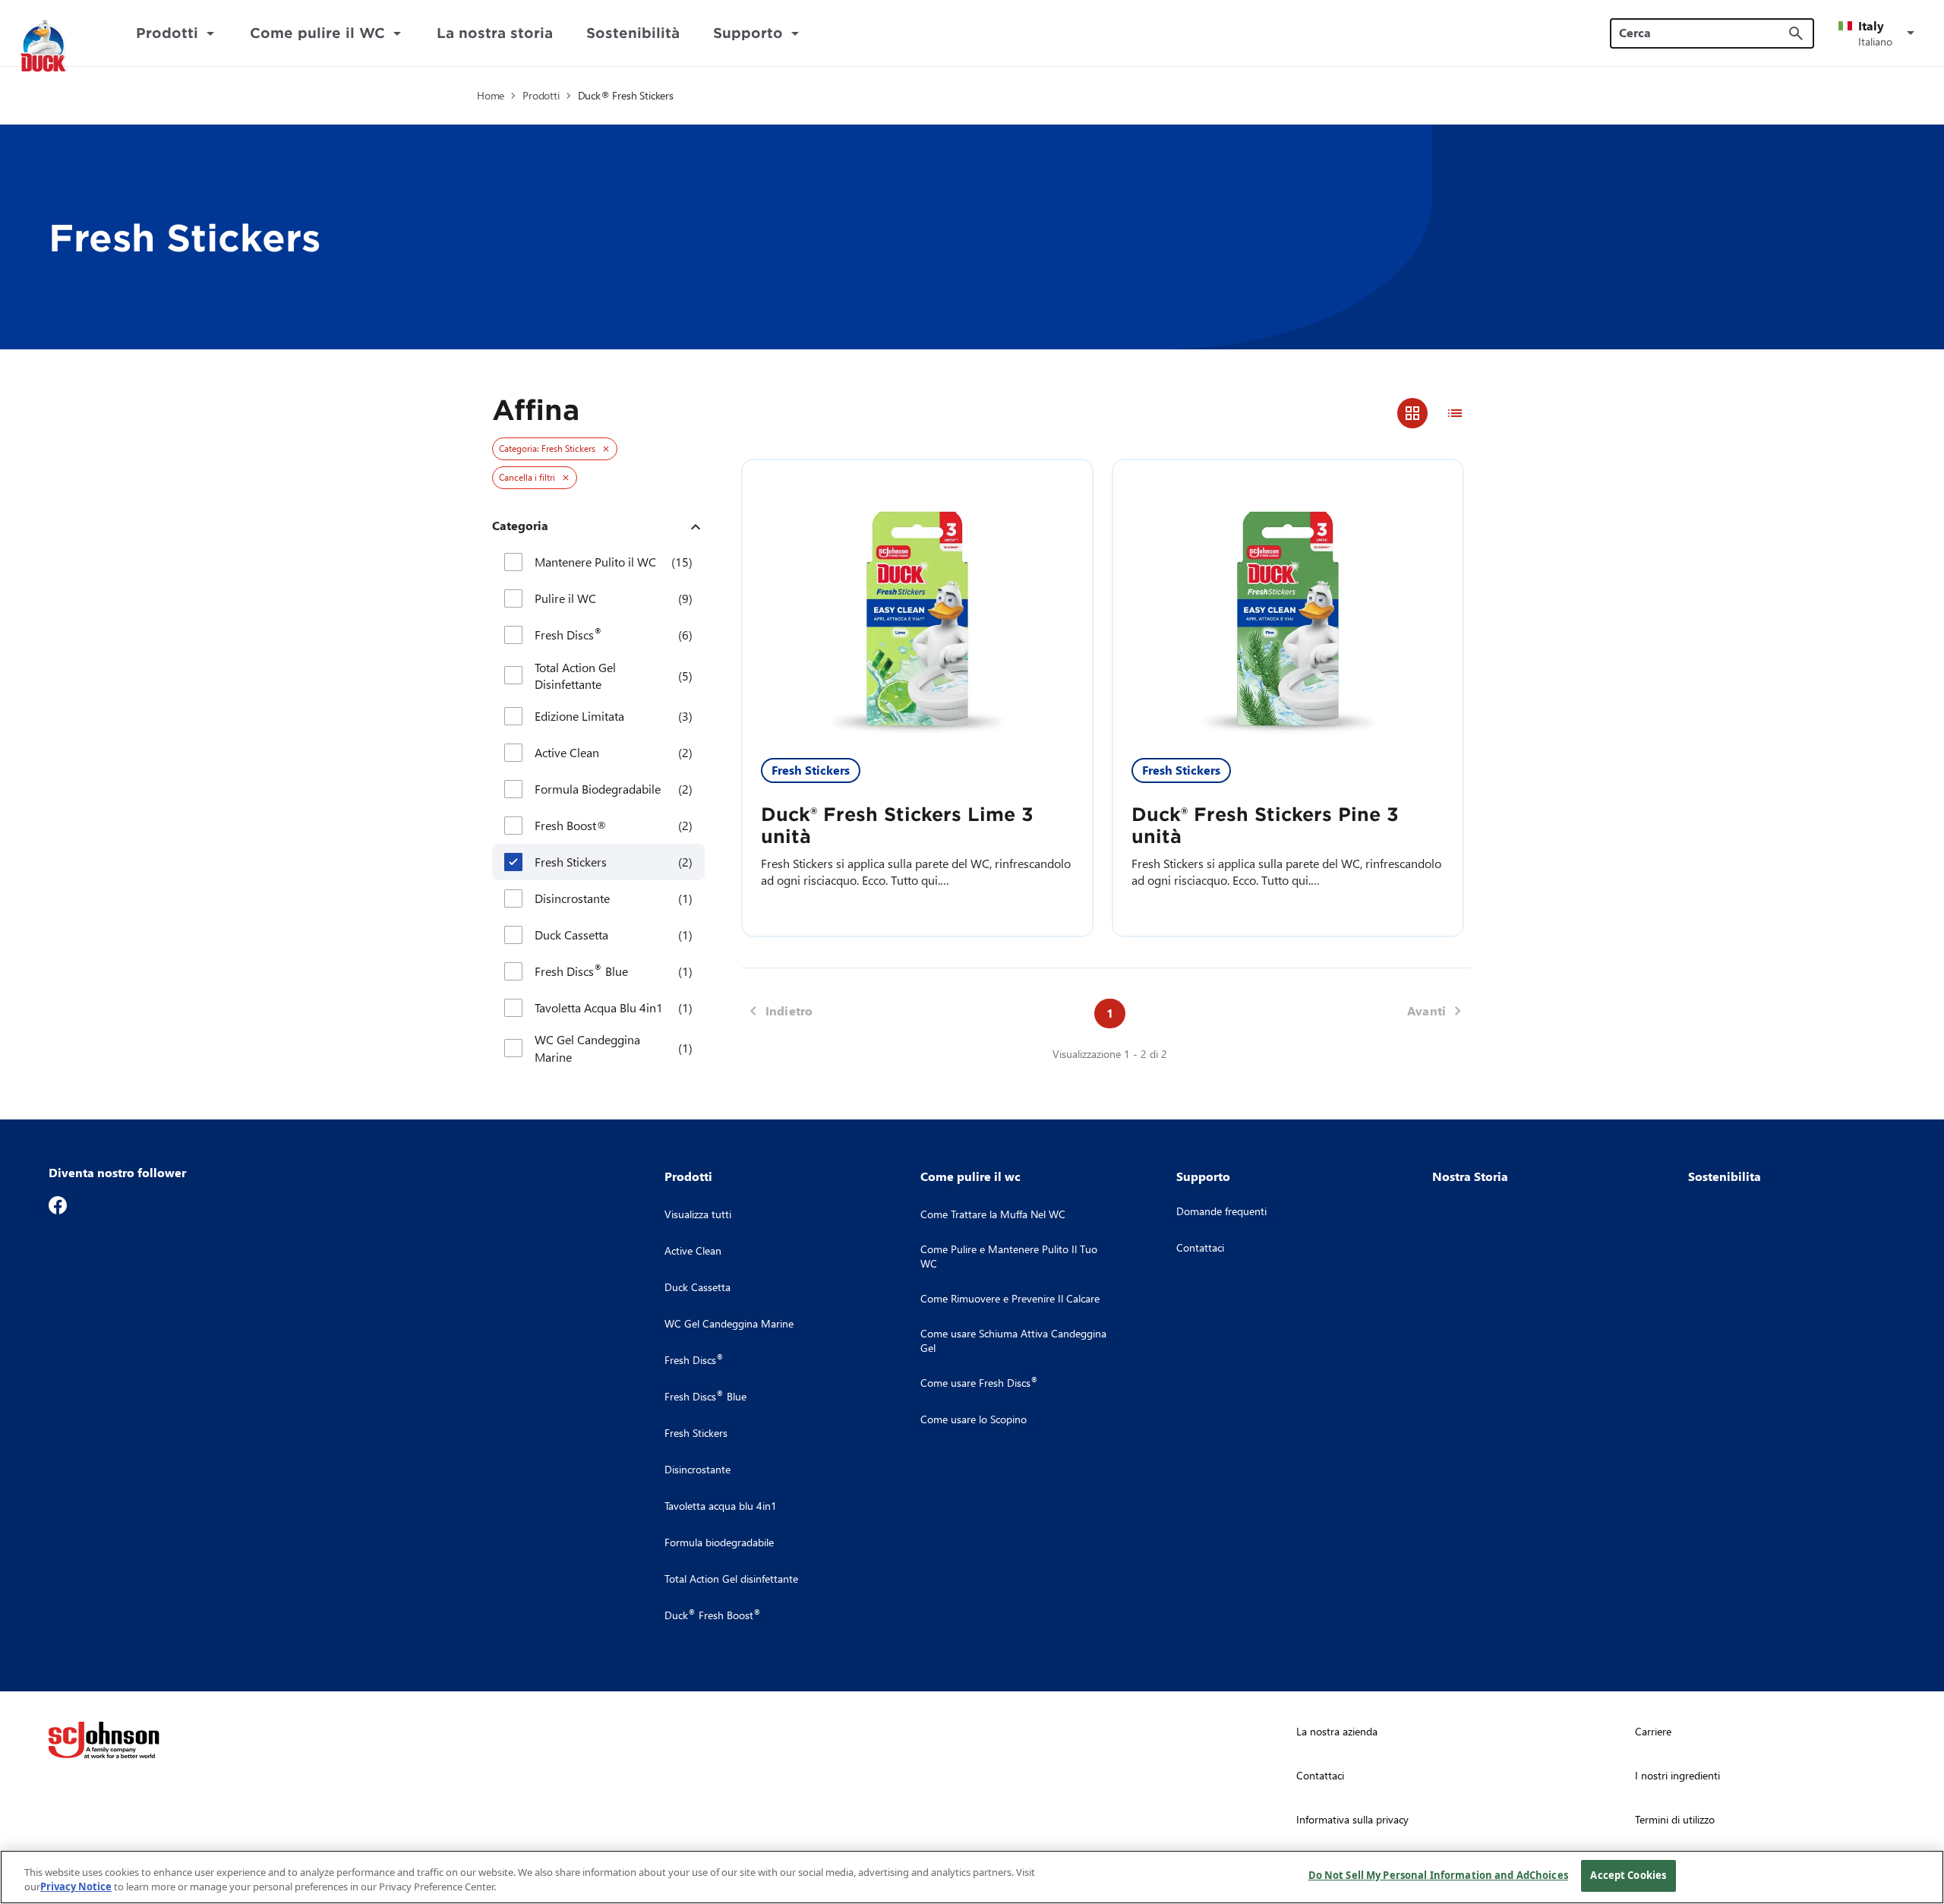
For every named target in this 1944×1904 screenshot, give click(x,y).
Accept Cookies (1628, 1875)
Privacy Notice (76, 1887)
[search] (1796, 33)
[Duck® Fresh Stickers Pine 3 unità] (1288, 600)
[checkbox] (513, 562)
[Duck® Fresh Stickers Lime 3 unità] (917, 600)
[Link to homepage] (62, 47)
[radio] (1412, 413)
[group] (1434, 413)
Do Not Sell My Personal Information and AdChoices (1438, 1875)
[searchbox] (1703, 33)
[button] (1879, 33)
